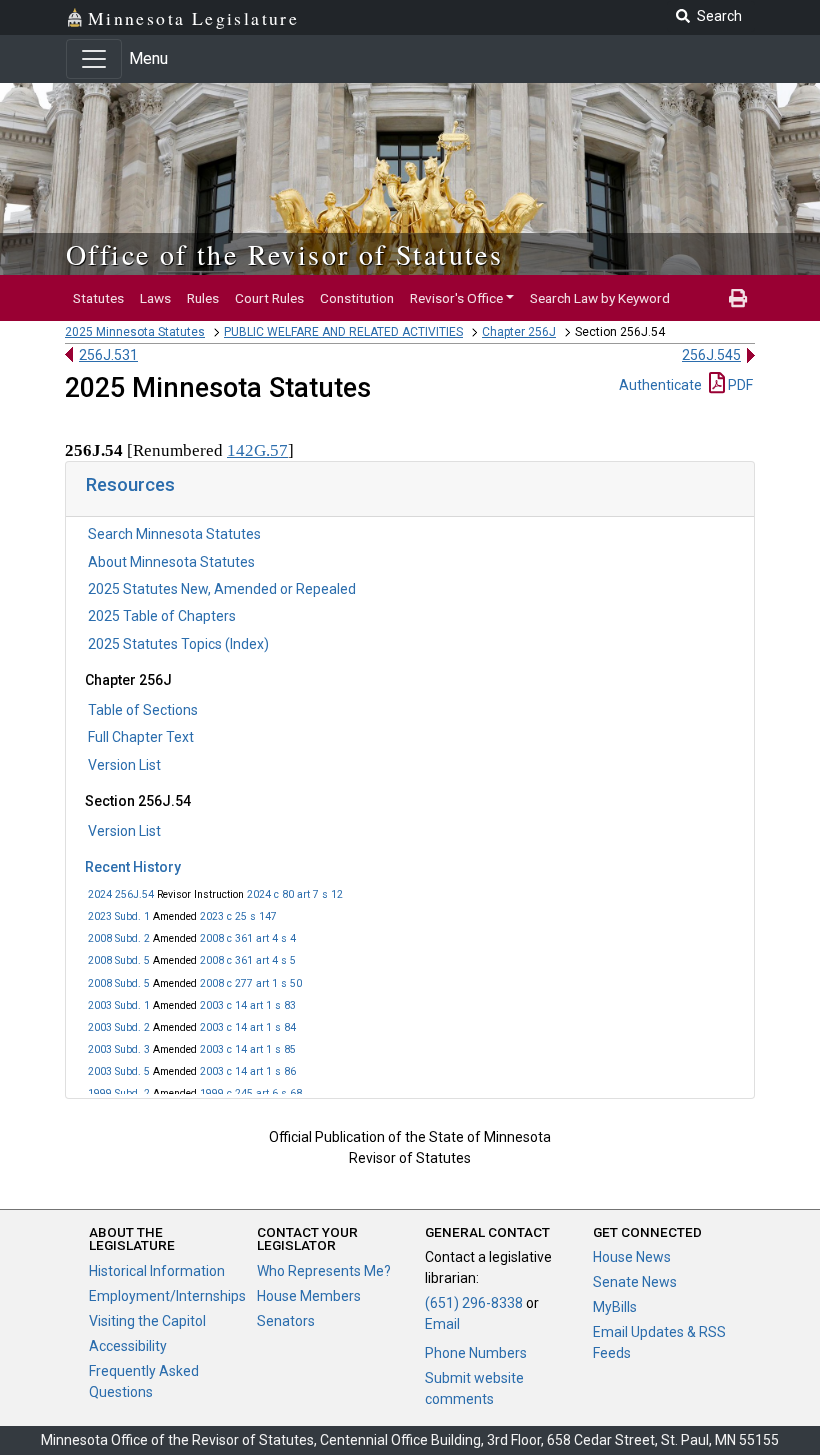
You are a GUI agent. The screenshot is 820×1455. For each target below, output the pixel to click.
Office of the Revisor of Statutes (284, 254)
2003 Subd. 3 (119, 1049)
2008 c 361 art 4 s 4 (248, 938)
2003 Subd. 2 (119, 1027)
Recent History (133, 867)
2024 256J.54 (121, 894)
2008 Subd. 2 (119, 938)
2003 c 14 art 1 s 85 (248, 1049)
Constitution (357, 298)
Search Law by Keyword (600, 298)
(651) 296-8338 (474, 1303)
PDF (739, 385)
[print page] (738, 298)
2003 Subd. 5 (119, 1071)
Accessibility (128, 1346)
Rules (203, 298)
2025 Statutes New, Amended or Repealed (222, 589)
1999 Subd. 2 (119, 1093)
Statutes (98, 298)
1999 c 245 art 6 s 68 (251, 1093)
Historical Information (157, 1271)
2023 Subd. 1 (119, 916)
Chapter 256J (519, 332)
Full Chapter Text (141, 737)
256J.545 (711, 355)
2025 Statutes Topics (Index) (178, 644)
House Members (309, 1296)
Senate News (635, 1282)
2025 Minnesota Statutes (135, 332)
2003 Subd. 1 (119, 1005)
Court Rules (269, 298)
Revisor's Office (456, 298)
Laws (155, 298)
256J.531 (108, 355)
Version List (124, 765)
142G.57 (257, 450)
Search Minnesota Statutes (174, 534)
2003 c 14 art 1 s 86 (248, 1071)
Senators (286, 1321)
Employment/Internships (167, 1296)
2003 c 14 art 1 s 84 (248, 1027)
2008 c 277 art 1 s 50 (251, 983)
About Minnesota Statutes (171, 562)
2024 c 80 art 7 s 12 (295, 894)
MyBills (615, 1307)
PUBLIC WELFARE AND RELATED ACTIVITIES (343, 332)
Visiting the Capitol (147, 1321)
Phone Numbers (476, 1353)
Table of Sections (143, 710)
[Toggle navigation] (94, 59)
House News (632, 1257)
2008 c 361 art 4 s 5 (248, 960)
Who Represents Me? (324, 1271)
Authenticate (660, 385)
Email (442, 1324)
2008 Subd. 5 (119, 960)
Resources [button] (130, 484)
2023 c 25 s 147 (238, 916)
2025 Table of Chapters (162, 616)
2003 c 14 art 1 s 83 (248, 1005)
